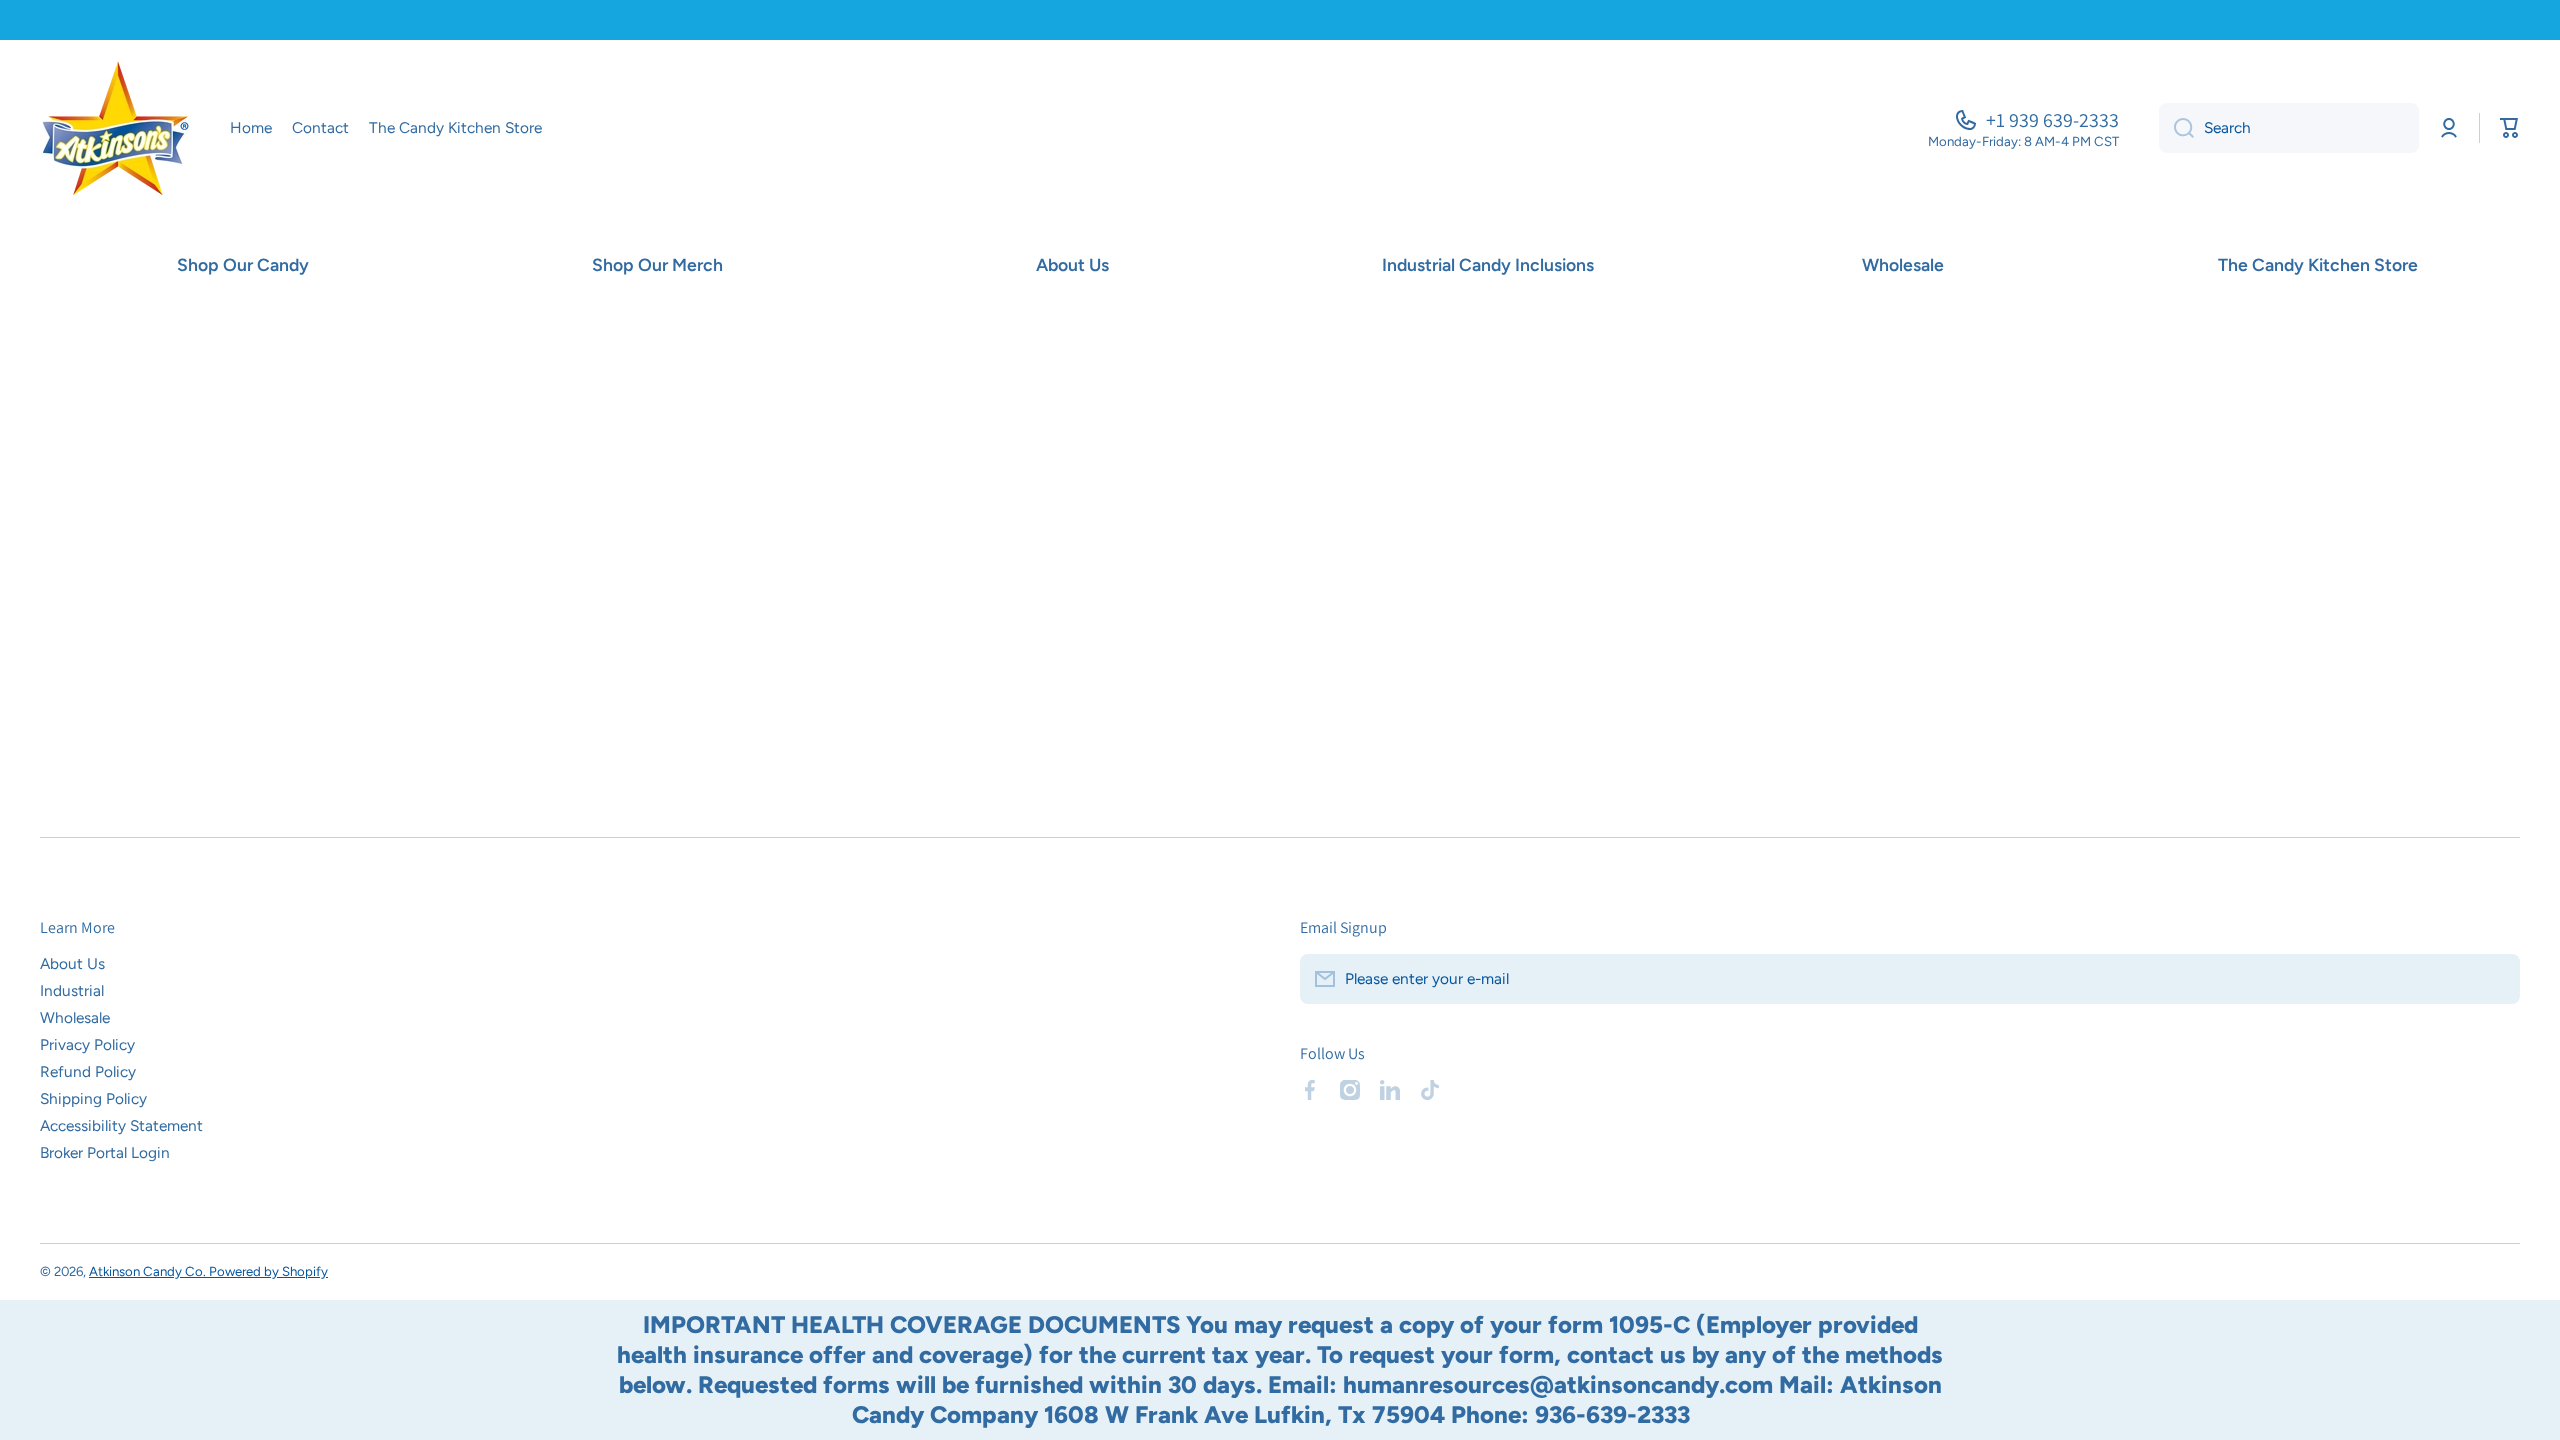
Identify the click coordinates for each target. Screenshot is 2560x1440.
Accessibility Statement (121, 1125)
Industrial (72, 990)
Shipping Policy (93, 1098)
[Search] (2176, 128)
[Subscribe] (2495, 979)
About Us (72, 963)
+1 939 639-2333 (2052, 120)
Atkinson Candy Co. (149, 1271)
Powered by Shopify (268, 1271)
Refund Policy (88, 1071)
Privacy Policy (87, 1044)
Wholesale (75, 1017)
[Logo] (115, 128)
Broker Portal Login (105, 1152)
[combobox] (2289, 128)
